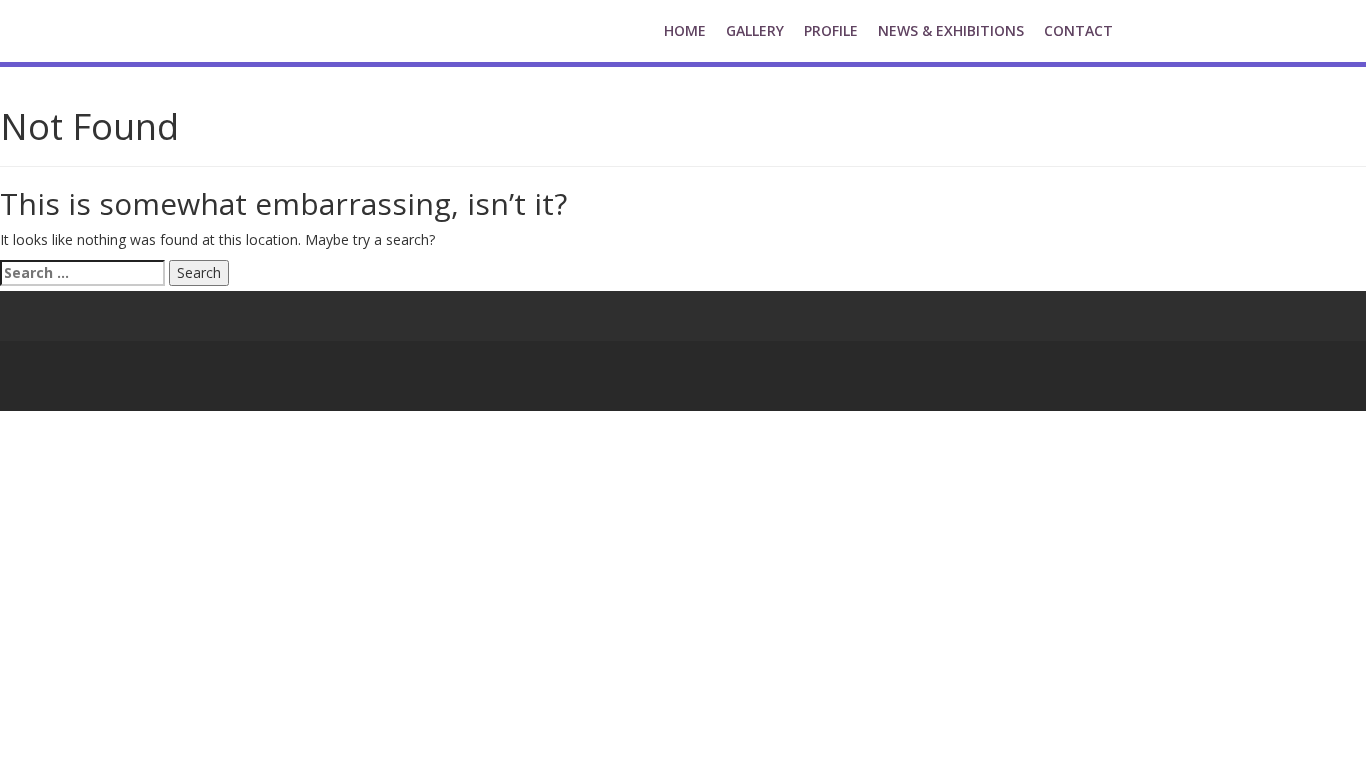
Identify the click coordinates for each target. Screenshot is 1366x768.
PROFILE (831, 30)
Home (685, 30)
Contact (1078, 30)
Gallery (755, 30)
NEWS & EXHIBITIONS (951, 30)
